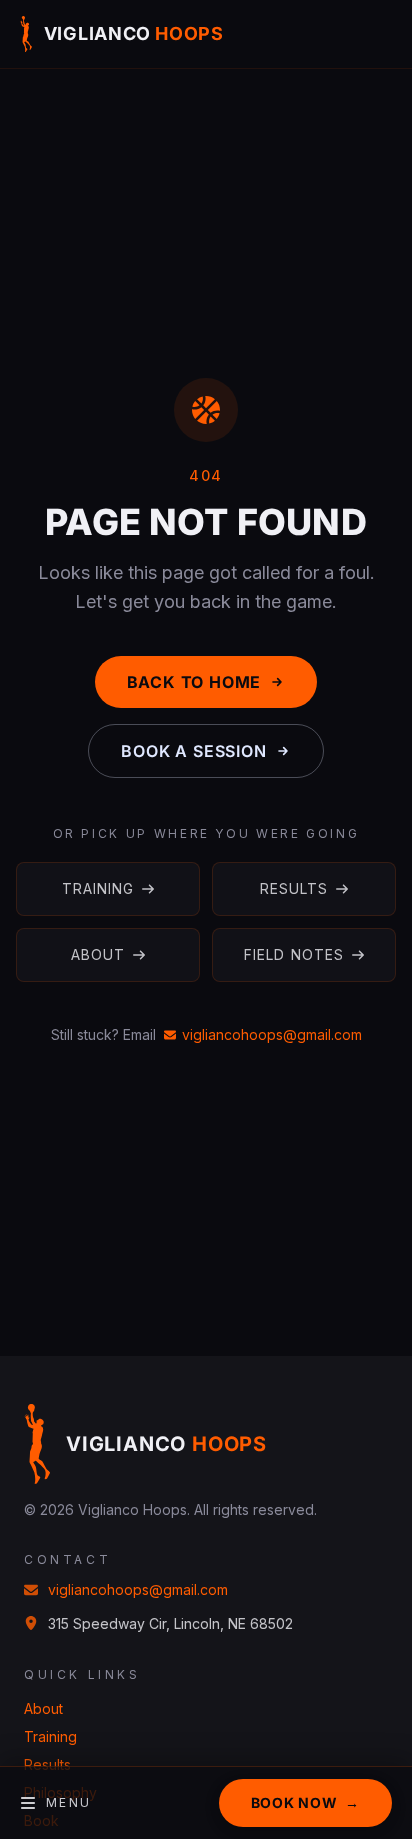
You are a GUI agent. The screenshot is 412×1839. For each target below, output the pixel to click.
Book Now (305, 1802)
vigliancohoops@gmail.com (272, 1034)
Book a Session (193, 751)
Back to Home (194, 682)
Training (98, 888)
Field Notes (294, 954)
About (98, 954)
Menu (69, 1802)
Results (294, 888)
